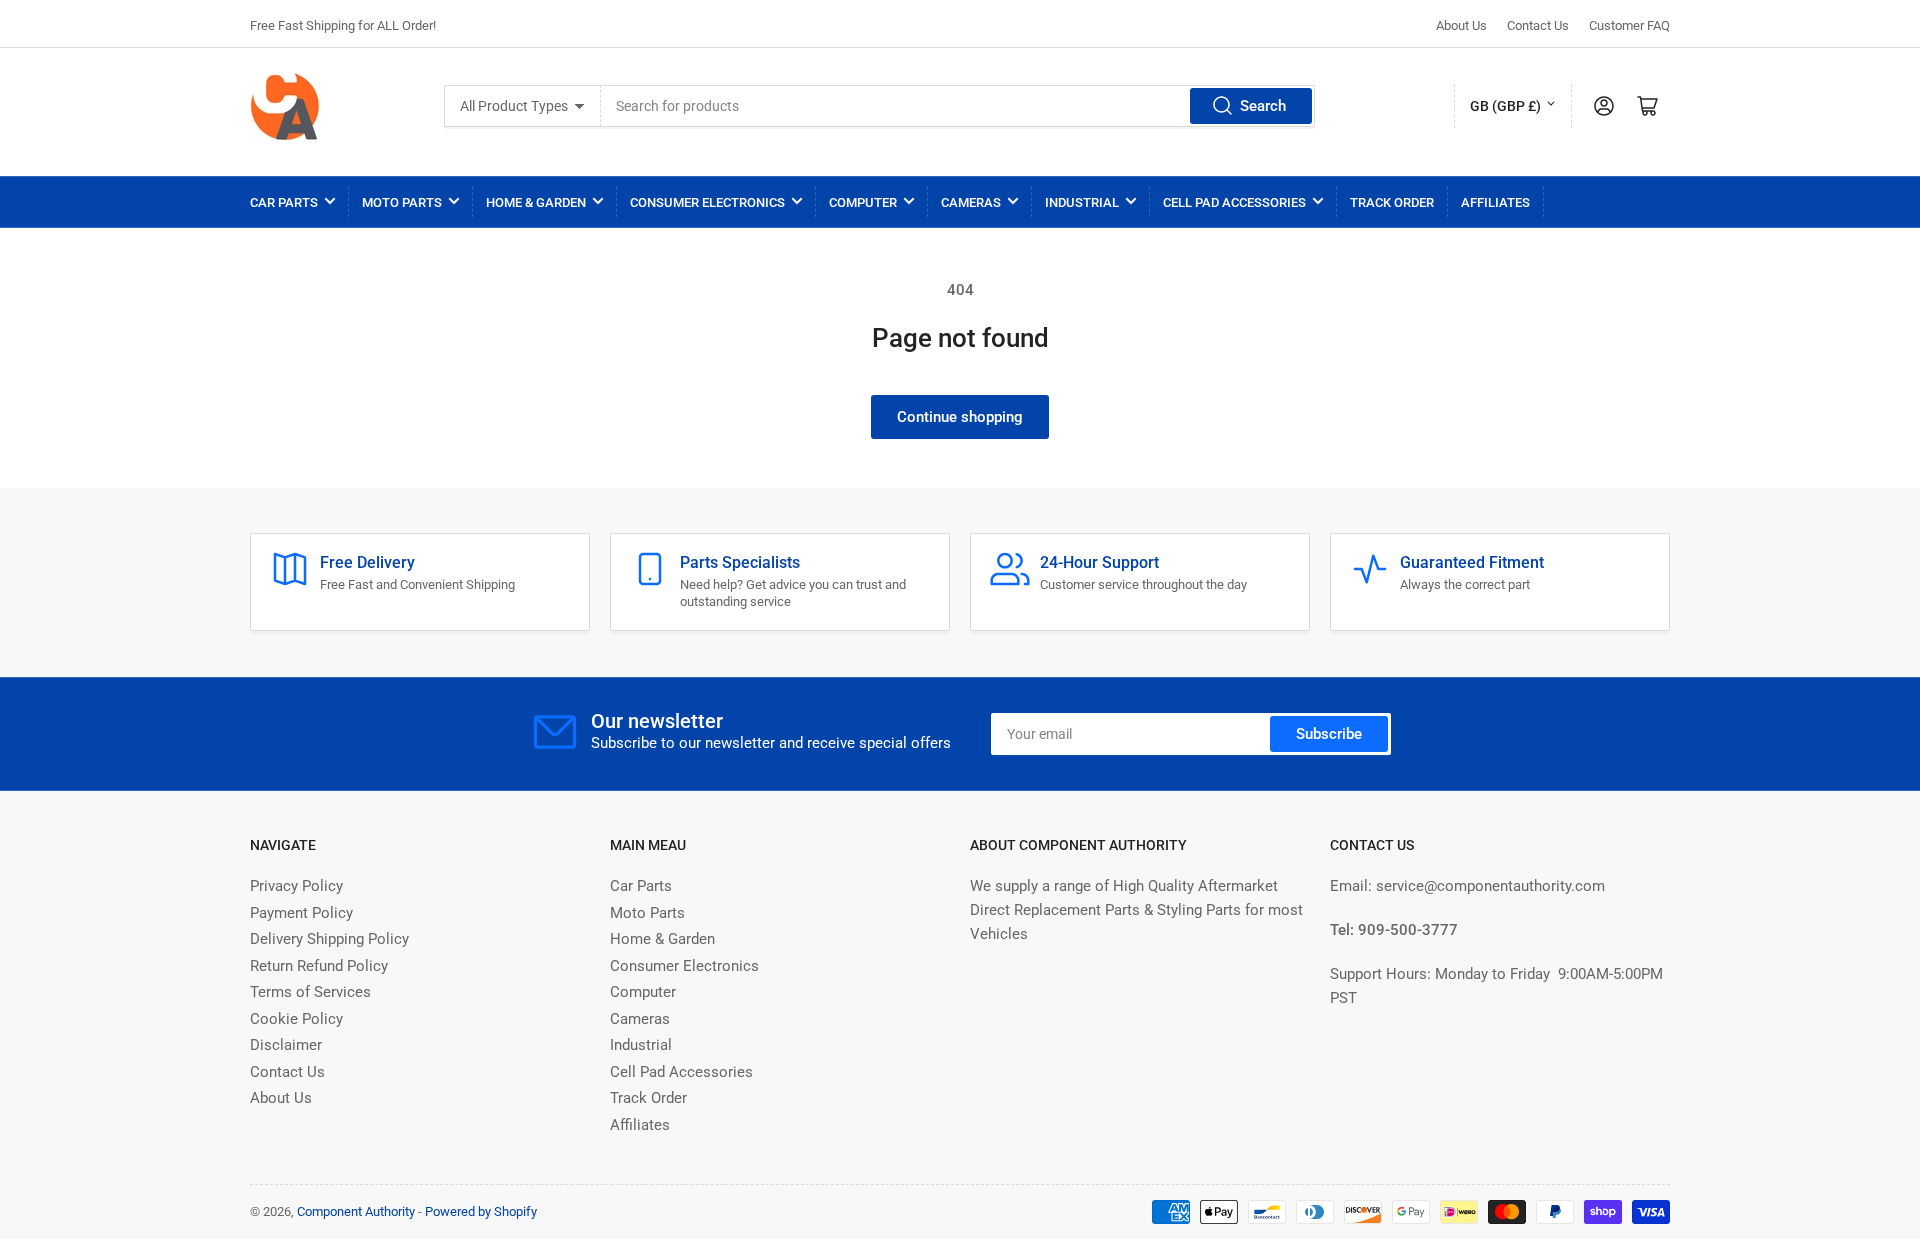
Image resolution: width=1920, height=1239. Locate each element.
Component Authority (356, 1211)
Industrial (1082, 202)
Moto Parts (402, 202)
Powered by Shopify (481, 1211)
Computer (863, 202)
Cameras (971, 202)
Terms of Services (310, 992)
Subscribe (1329, 734)
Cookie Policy (296, 1019)
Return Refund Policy (319, 966)
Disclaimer (286, 1045)
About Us (1461, 25)
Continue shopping (960, 417)
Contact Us (1538, 25)
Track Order (1392, 202)
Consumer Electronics (707, 202)
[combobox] (958, 106)
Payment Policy (301, 913)
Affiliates (1495, 202)
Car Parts (284, 202)
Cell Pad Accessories (1234, 202)
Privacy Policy (296, 886)
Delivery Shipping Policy (329, 939)
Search (1263, 106)
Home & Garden (536, 202)
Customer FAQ (1629, 25)
